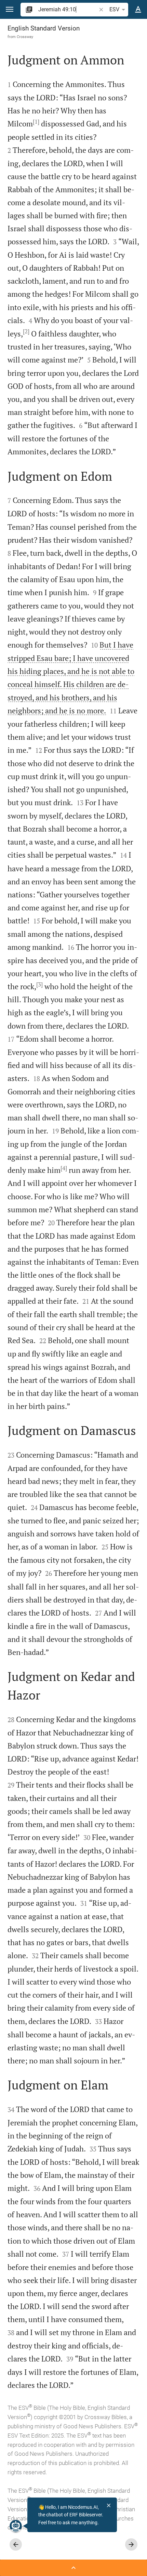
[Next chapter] (131, 2544)
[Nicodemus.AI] (16, 2526)
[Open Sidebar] (73, 2568)
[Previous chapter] (16, 2544)
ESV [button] (114, 9)
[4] (64, 1168)
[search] (68, 9)
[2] (26, 331)
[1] (36, 122)
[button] (10, 9)
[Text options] (138, 10)
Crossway (25, 37)
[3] (39, 984)
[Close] (109, 2505)
